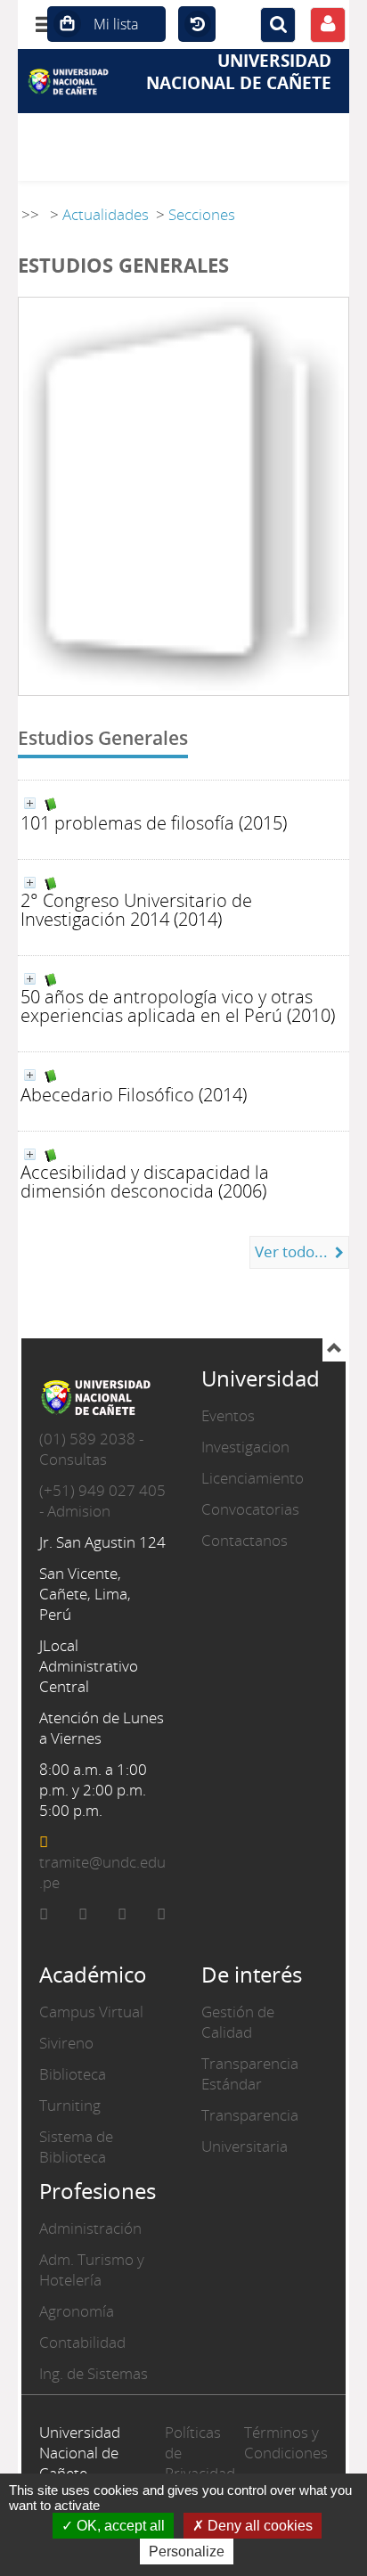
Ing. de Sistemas (94, 2373)
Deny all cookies (258, 2526)
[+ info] (30, 803)
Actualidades (106, 214)
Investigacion (245, 1447)
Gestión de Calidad (238, 2022)
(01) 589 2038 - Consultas (91, 1449)
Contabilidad (82, 2342)
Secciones (202, 214)
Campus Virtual (91, 2012)
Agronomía (77, 2311)
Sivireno (66, 2043)
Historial (197, 25)
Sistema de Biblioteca (76, 2147)
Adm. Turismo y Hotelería (92, 2269)
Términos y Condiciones (286, 2442)
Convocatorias (250, 1509)
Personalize (187, 2551)
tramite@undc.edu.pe (102, 1872)
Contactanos (245, 1540)
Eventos (228, 1415)
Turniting (70, 2105)
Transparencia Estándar (250, 2073)
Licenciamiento (253, 1478)
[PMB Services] (73, 81)
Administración (90, 2228)
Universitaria (245, 2146)
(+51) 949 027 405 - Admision (102, 1501)
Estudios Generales (103, 737)
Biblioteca (73, 2074)
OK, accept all (119, 2526)
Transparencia (250, 2115)
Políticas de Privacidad (200, 2453)
